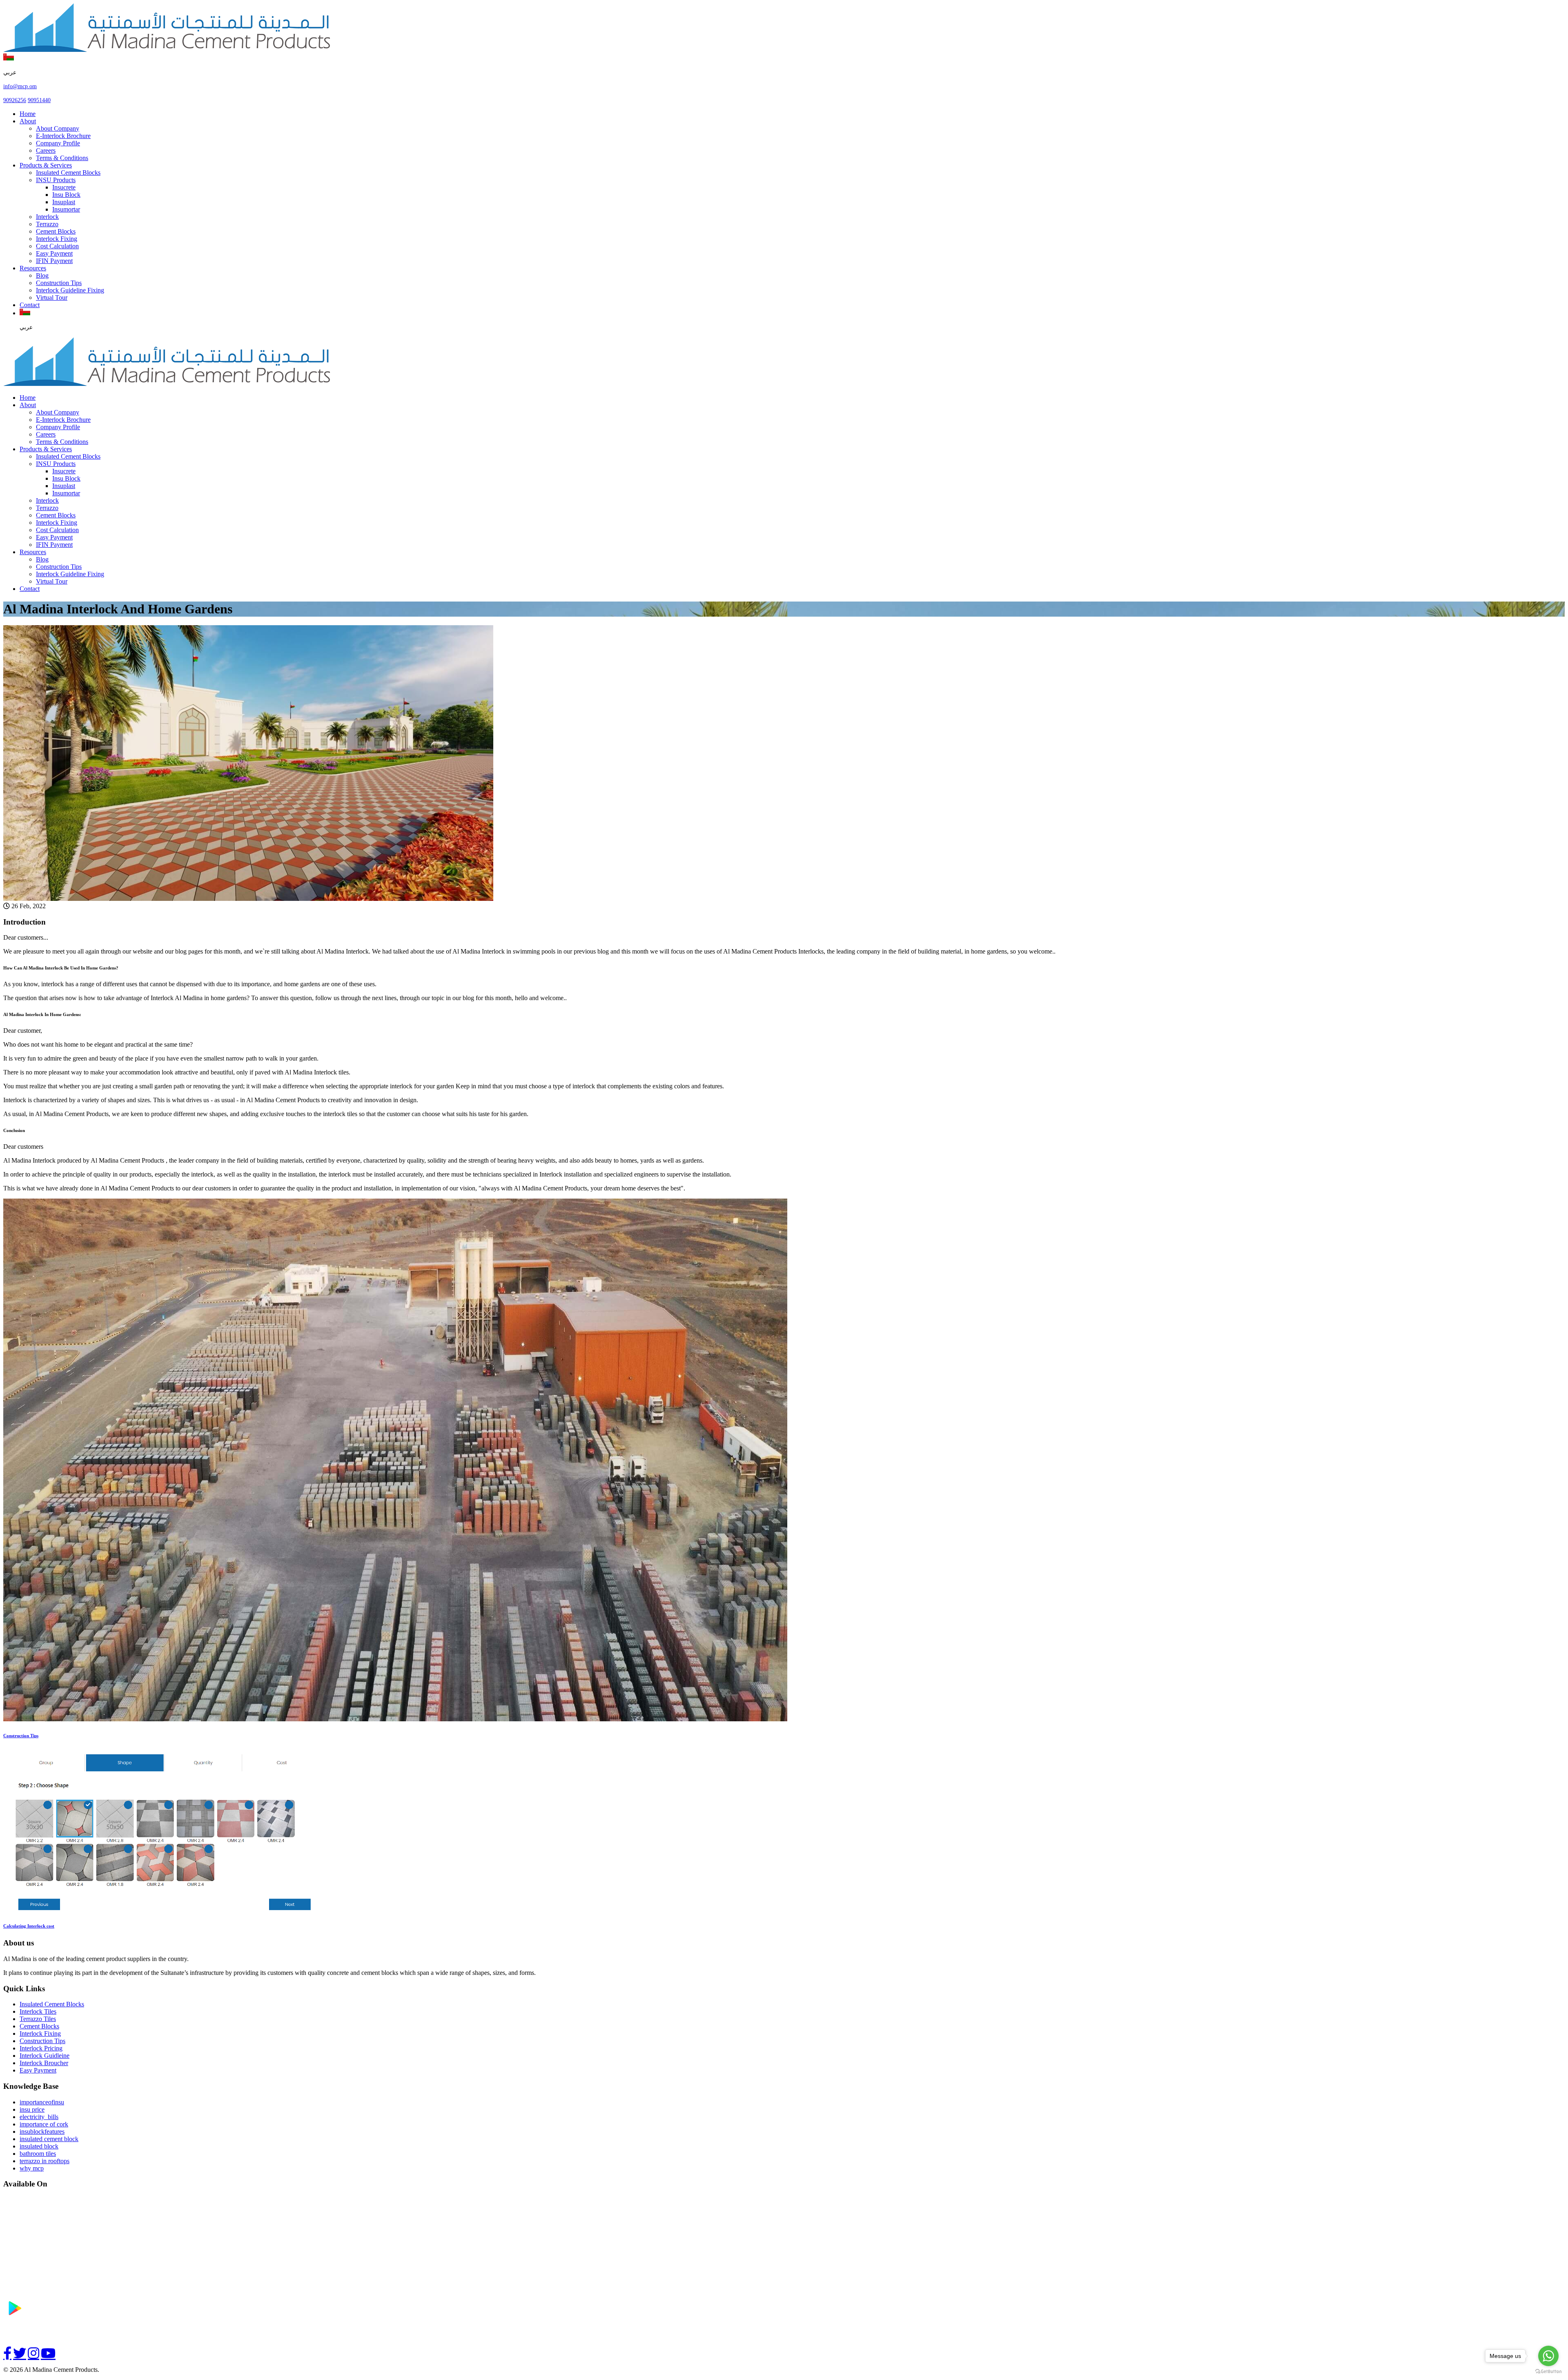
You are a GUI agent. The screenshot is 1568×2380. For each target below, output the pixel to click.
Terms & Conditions (62, 158)
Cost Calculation (57, 246)
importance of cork (44, 2124)
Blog (42, 275)
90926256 (15, 100)
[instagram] (33, 2353)
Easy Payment (54, 253)
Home (28, 114)
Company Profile (58, 143)
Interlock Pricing (41, 2048)
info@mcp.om (20, 86)
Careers (46, 150)
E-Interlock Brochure (63, 136)
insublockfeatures (42, 2132)
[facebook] (7, 2353)
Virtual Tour (52, 297)
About (28, 121)
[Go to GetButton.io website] (1548, 2372)
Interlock (47, 217)
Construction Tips (59, 283)
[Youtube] (48, 2353)
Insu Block (66, 195)
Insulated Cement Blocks (68, 173)
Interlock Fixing (57, 239)
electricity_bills (39, 2117)
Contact (30, 305)
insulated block (39, 2146)
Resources (33, 268)
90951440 (39, 100)
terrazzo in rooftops (45, 2161)
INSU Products (56, 180)
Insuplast (64, 202)
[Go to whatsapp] (1548, 2356)
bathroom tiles (38, 2154)
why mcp (32, 2168)
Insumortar (66, 209)
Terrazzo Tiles (38, 2019)
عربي (10, 72)
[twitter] (20, 2353)
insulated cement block (49, 2139)
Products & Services (46, 165)
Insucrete (64, 187)
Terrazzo (47, 224)
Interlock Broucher (44, 2063)
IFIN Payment (54, 261)
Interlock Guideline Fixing (70, 290)
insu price (32, 2109)
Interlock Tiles (38, 2011)
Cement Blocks (56, 231)
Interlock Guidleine (45, 2056)
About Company (58, 128)
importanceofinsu (42, 2102)
